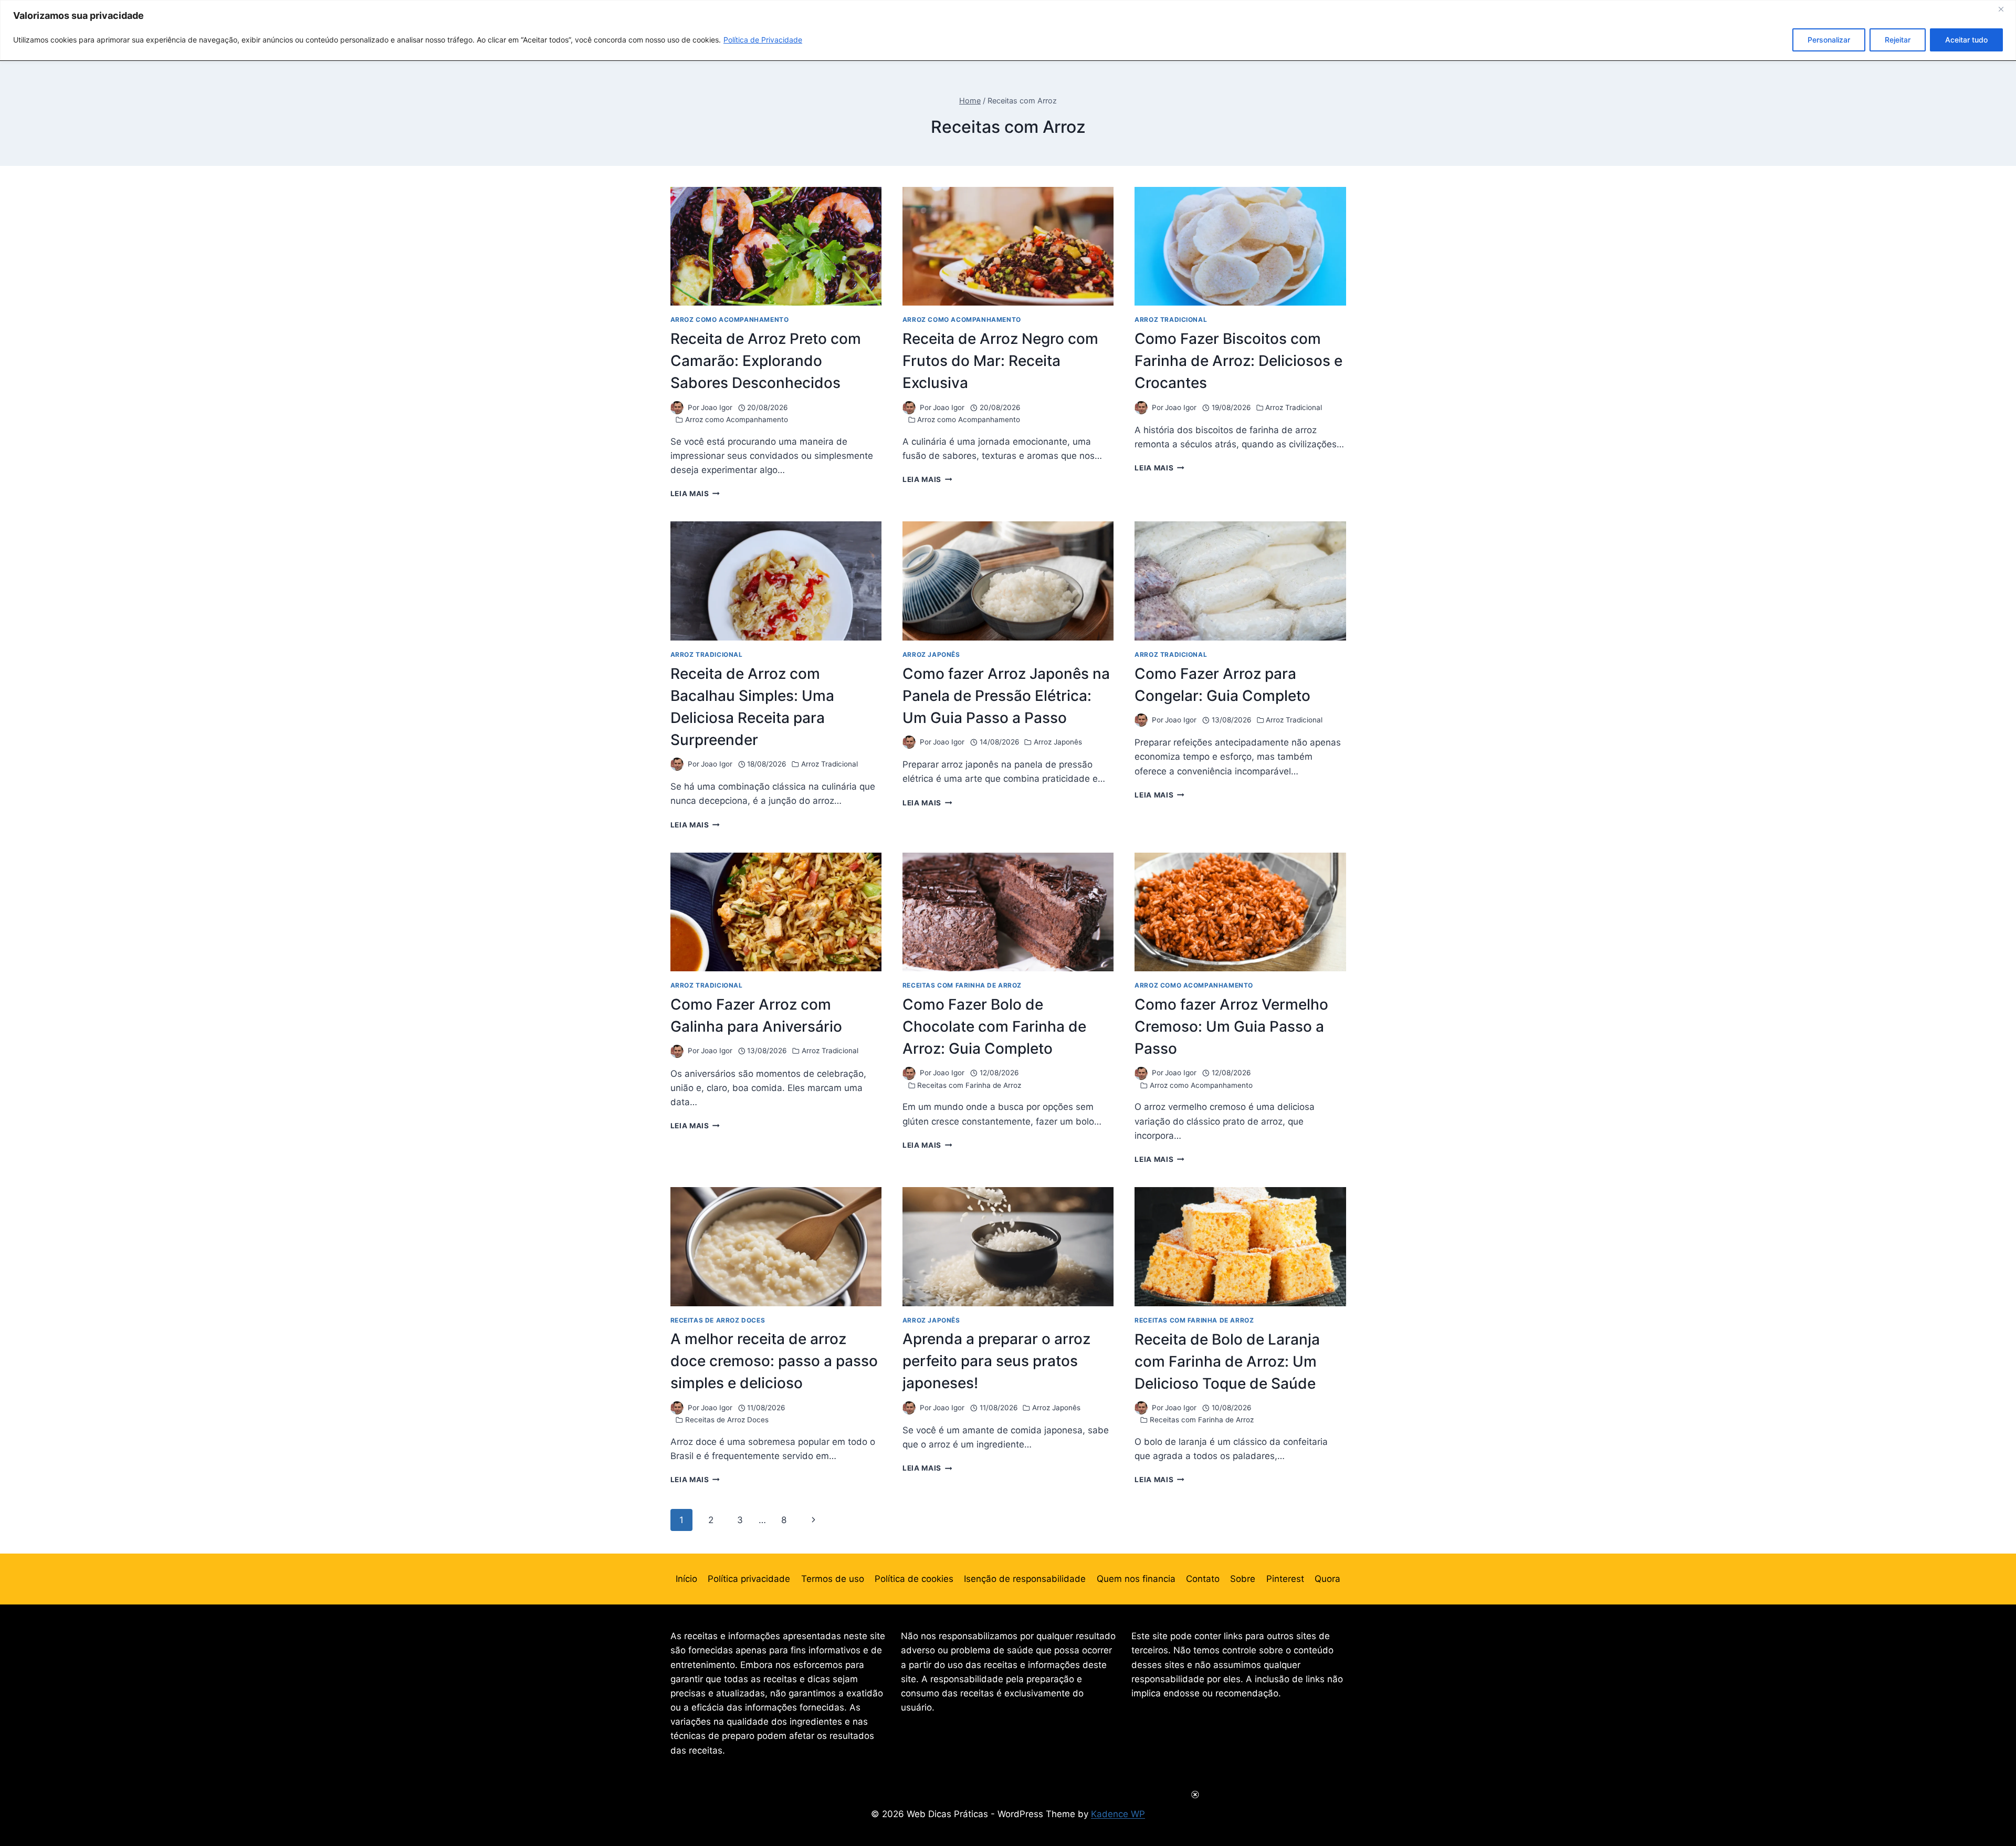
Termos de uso (833, 1579)
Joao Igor (717, 407)
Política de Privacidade (763, 40)
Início (686, 1579)
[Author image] (677, 408)
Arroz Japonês (931, 654)
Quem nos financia (1136, 1579)
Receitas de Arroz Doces (718, 1320)
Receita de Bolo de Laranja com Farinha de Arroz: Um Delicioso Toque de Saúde (1227, 1361)
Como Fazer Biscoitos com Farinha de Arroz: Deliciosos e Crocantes (1238, 361)
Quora (1327, 1579)
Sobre (1243, 1579)
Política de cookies (914, 1579)
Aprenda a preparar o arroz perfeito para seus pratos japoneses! (996, 1361)
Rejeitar (1898, 40)
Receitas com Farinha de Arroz (962, 985)
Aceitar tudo (1966, 40)
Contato (1203, 1579)
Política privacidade (749, 1579)
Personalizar (1829, 40)
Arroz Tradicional (1171, 319)
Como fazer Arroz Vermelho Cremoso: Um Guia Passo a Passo (1231, 1026)
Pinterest (1285, 1579)
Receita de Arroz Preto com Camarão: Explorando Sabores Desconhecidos (766, 361)
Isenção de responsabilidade (1025, 1579)
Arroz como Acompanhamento (730, 319)
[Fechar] (2005, 9)
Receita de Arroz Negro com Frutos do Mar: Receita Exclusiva (1000, 361)
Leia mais (695, 494)
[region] (1008, 30)
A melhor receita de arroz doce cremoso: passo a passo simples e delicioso (774, 1361)
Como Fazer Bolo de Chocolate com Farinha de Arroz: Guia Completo (994, 1026)
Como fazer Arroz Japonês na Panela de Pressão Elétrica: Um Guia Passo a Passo (1006, 696)
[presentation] (776, 246)
